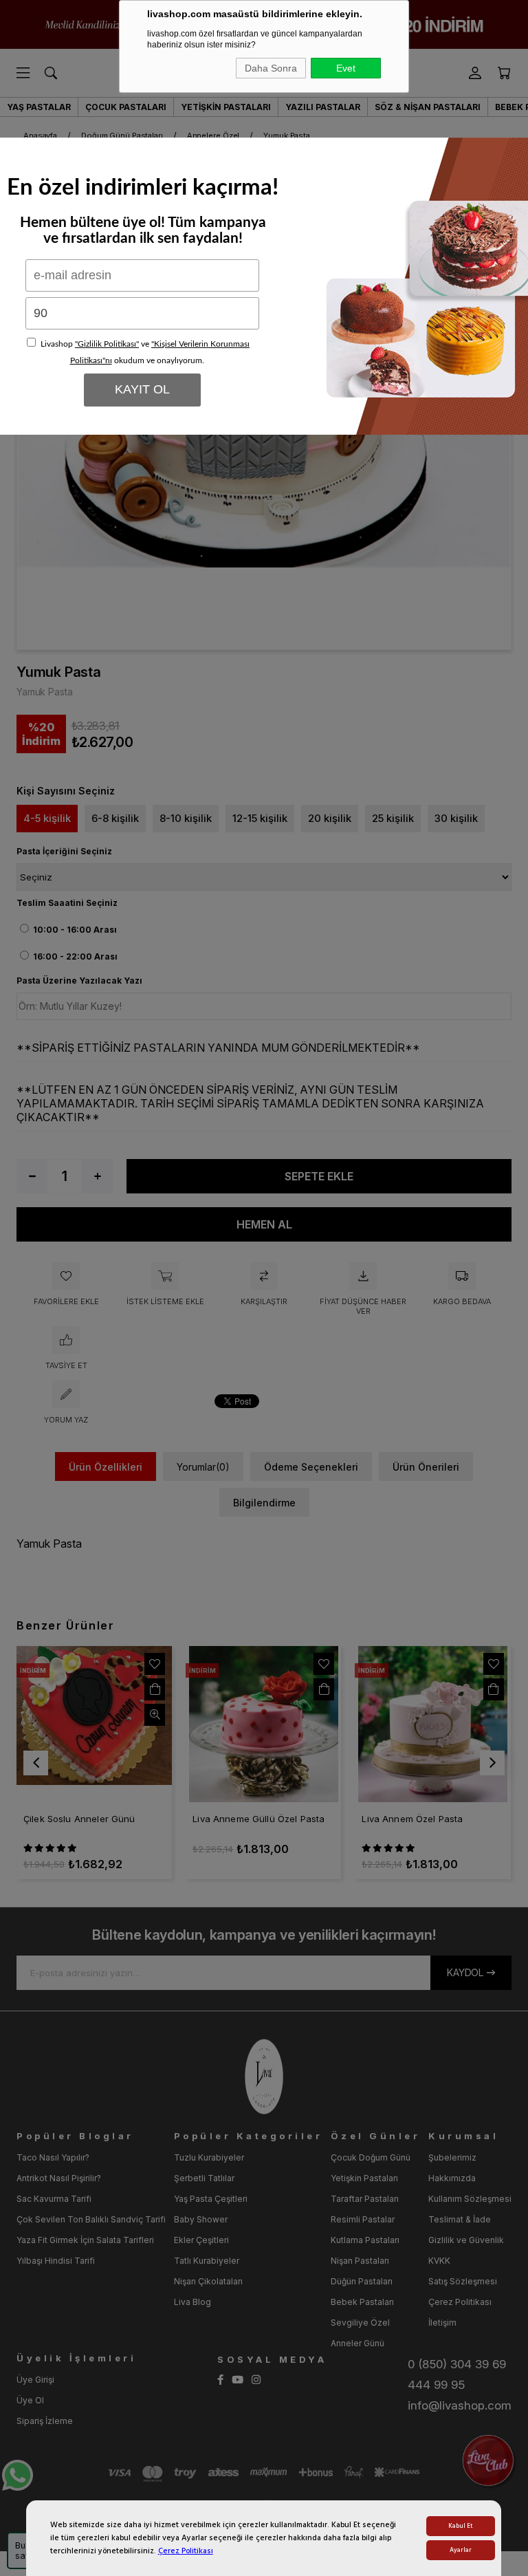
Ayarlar (461, 2550)
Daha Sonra (271, 68)
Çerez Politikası (186, 2551)
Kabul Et (461, 2526)
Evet (346, 68)
